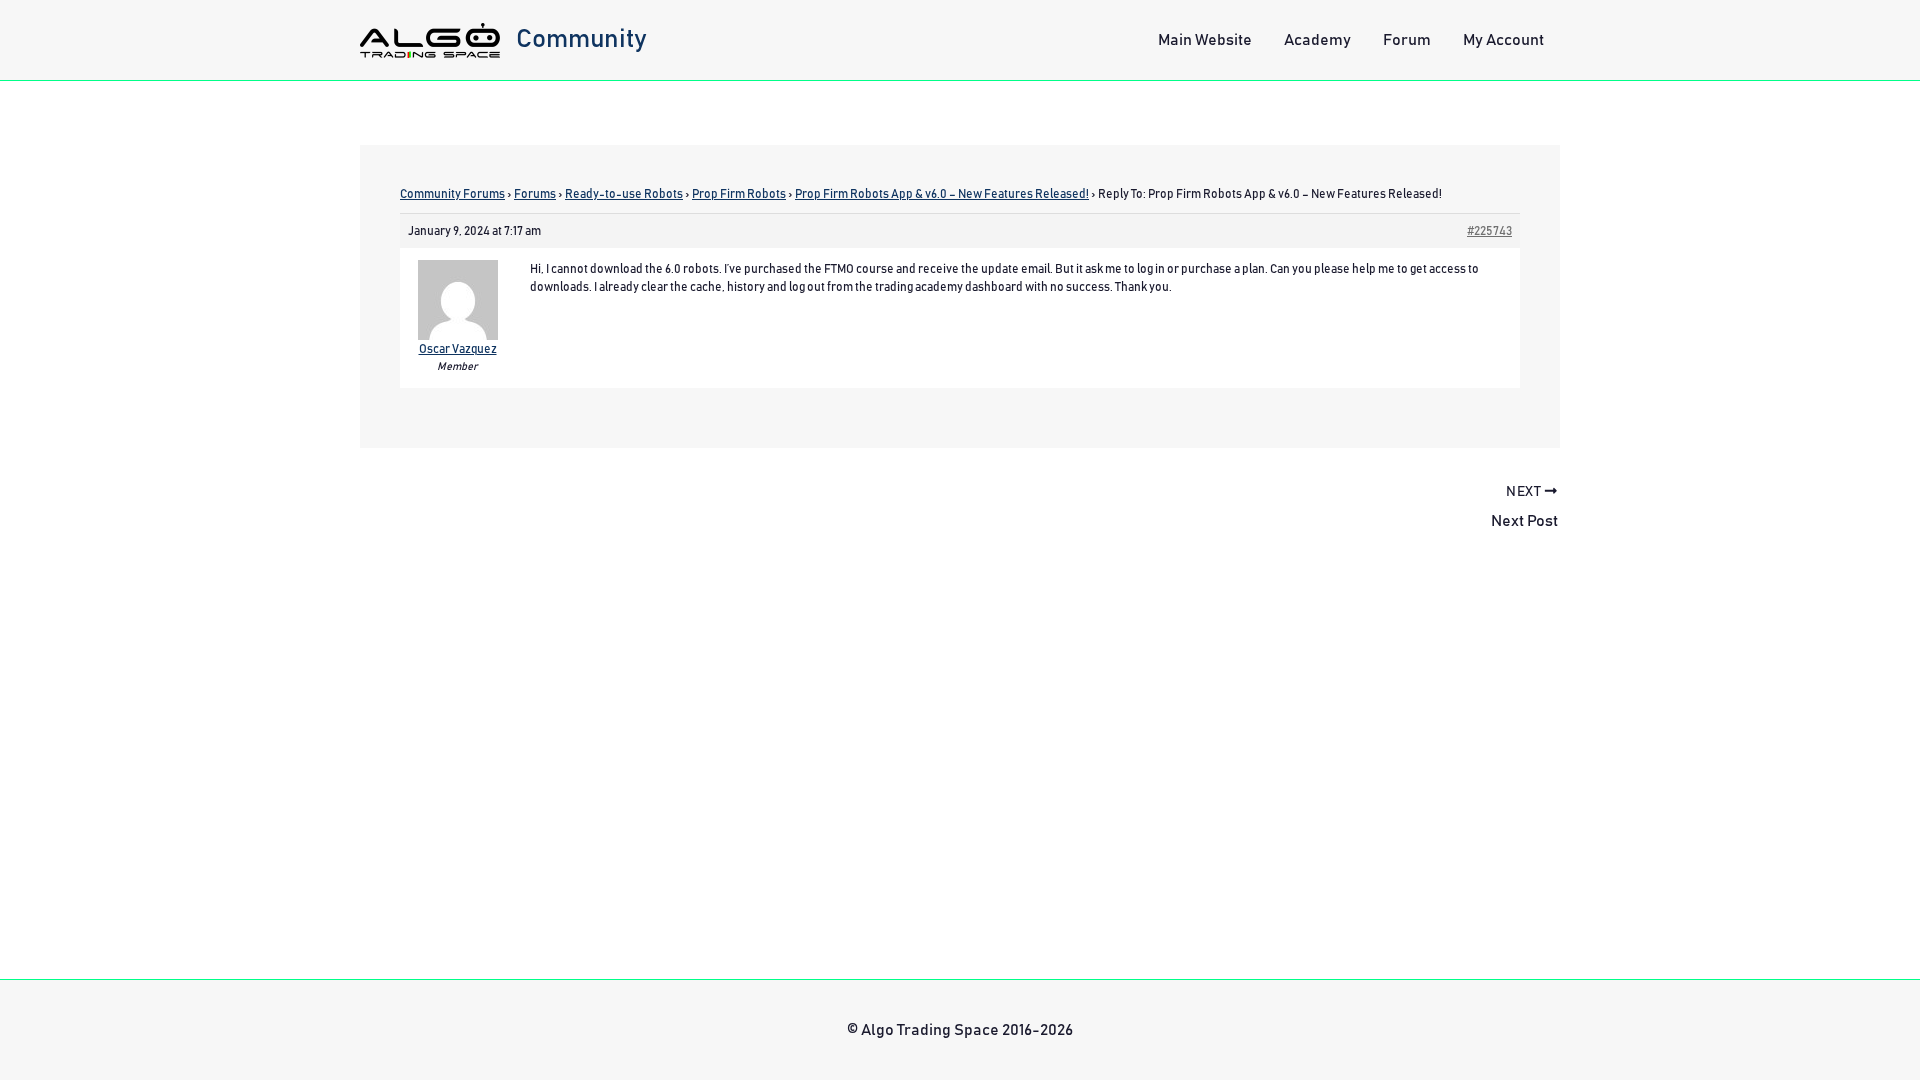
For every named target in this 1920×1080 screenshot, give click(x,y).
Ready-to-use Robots (624, 194)
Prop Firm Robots (739, 194)
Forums (535, 194)
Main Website (1205, 40)
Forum (1407, 40)
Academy (1317, 40)
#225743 (1489, 231)
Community (581, 39)
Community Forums (452, 194)
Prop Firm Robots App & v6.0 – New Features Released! (942, 194)
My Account (1503, 40)
